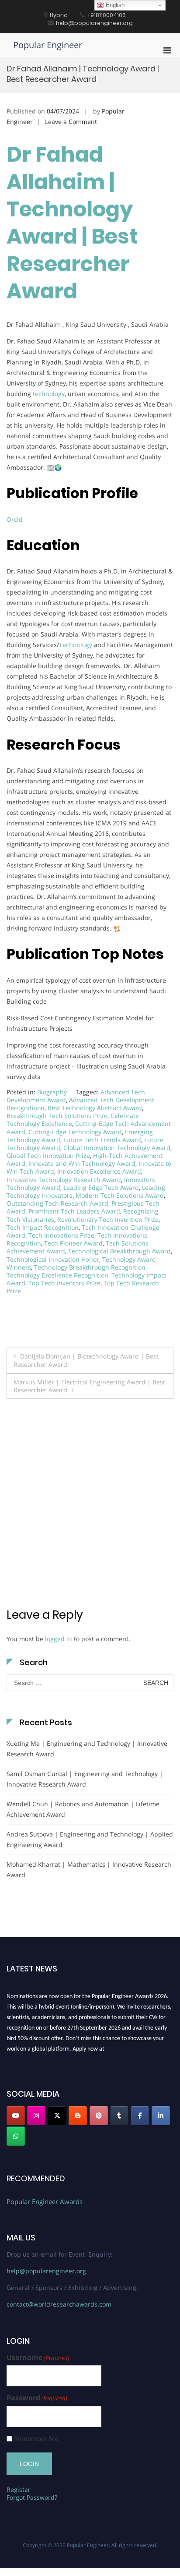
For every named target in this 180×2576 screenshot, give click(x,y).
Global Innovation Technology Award (117, 1148)
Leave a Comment (71, 122)
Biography (52, 1092)
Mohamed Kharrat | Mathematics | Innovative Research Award (89, 1870)
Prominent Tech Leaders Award (74, 1211)
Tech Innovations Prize (61, 1235)
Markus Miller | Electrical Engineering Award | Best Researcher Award (89, 1386)
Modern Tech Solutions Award (120, 1195)
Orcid (15, 519)
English (114, 5)
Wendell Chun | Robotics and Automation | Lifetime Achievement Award (83, 1809)
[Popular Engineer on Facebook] (140, 2116)
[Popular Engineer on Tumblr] (119, 2116)
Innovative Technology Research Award (64, 1180)
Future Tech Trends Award (102, 1140)
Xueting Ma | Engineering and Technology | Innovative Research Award (87, 1749)
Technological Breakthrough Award (119, 1251)
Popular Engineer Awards (45, 2201)
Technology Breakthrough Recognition (90, 1267)
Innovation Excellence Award (99, 1171)
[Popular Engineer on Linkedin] (161, 2116)
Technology (76, 645)
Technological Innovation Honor (53, 1259)
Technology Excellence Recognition (57, 1275)
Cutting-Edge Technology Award (75, 1132)
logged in (59, 1639)
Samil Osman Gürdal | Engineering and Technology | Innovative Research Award (85, 1779)
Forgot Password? (32, 2497)
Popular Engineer (48, 45)
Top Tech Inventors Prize (64, 1283)
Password (37, 2398)
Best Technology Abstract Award (95, 1108)
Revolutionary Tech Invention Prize (108, 1219)
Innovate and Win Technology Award (82, 1163)
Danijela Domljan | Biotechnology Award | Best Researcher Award (86, 1360)
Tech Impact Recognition (43, 1227)
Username (38, 2358)
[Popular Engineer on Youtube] (16, 2116)
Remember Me (36, 2439)
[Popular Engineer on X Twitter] (57, 2116)
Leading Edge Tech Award (101, 1187)
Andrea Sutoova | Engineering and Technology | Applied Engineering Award (90, 1839)
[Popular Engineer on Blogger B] (78, 2116)
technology (49, 394)
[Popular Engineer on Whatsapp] (16, 2136)
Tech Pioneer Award (73, 1243)
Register (19, 2489)
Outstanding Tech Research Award (57, 1203)
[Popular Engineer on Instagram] (36, 2116)
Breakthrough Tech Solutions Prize (57, 1116)
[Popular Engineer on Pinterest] (99, 2116)
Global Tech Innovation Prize (48, 1155)
